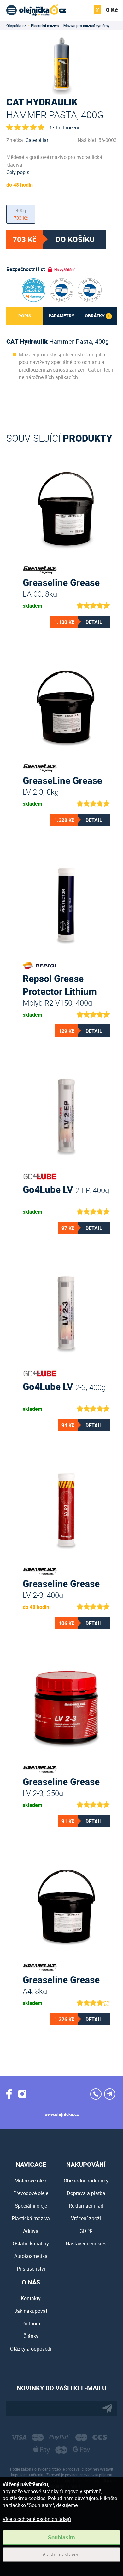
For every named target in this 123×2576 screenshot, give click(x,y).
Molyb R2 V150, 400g (60, 983)
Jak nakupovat (31, 2311)
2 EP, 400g (66, 1189)
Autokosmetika (31, 2256)
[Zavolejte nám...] (96, 2094)
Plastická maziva (45, 26)
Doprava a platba (86, 2193)
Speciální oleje (31, 2206)
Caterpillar (37, 140)
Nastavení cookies (86, 2244)
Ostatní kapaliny (31, 2244)
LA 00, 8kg (61, 587)
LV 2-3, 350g (61, 1786)
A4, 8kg (61, 1984)
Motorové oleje (31, 2181)
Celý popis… (20, 172)
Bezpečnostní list (26, 269)
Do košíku (75, 239)
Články (31, 2336)
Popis (25, 316)
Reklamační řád (86, 2206)
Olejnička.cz (16, 26)
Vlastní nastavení (61, 2555)
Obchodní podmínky (86, 2181)
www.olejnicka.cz (62, 2114)
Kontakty (31, 2298)
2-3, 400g (64, 1386)
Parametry (61, 316)
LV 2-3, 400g (61, 1588)
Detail (94, 622)
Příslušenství (31, 2269)
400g (21, 214)
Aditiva (31, 2231)
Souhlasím (61, 2537)
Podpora (31, 2324)
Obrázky (97, 316)
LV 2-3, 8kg (62, 785)
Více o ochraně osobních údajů (37, 2519)
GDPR (86, 2231)
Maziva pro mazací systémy (86, 26)
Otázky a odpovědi (31, 2349)
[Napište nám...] (110, 2094)
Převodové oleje (31, 2193)
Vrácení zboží (86, 2218)
